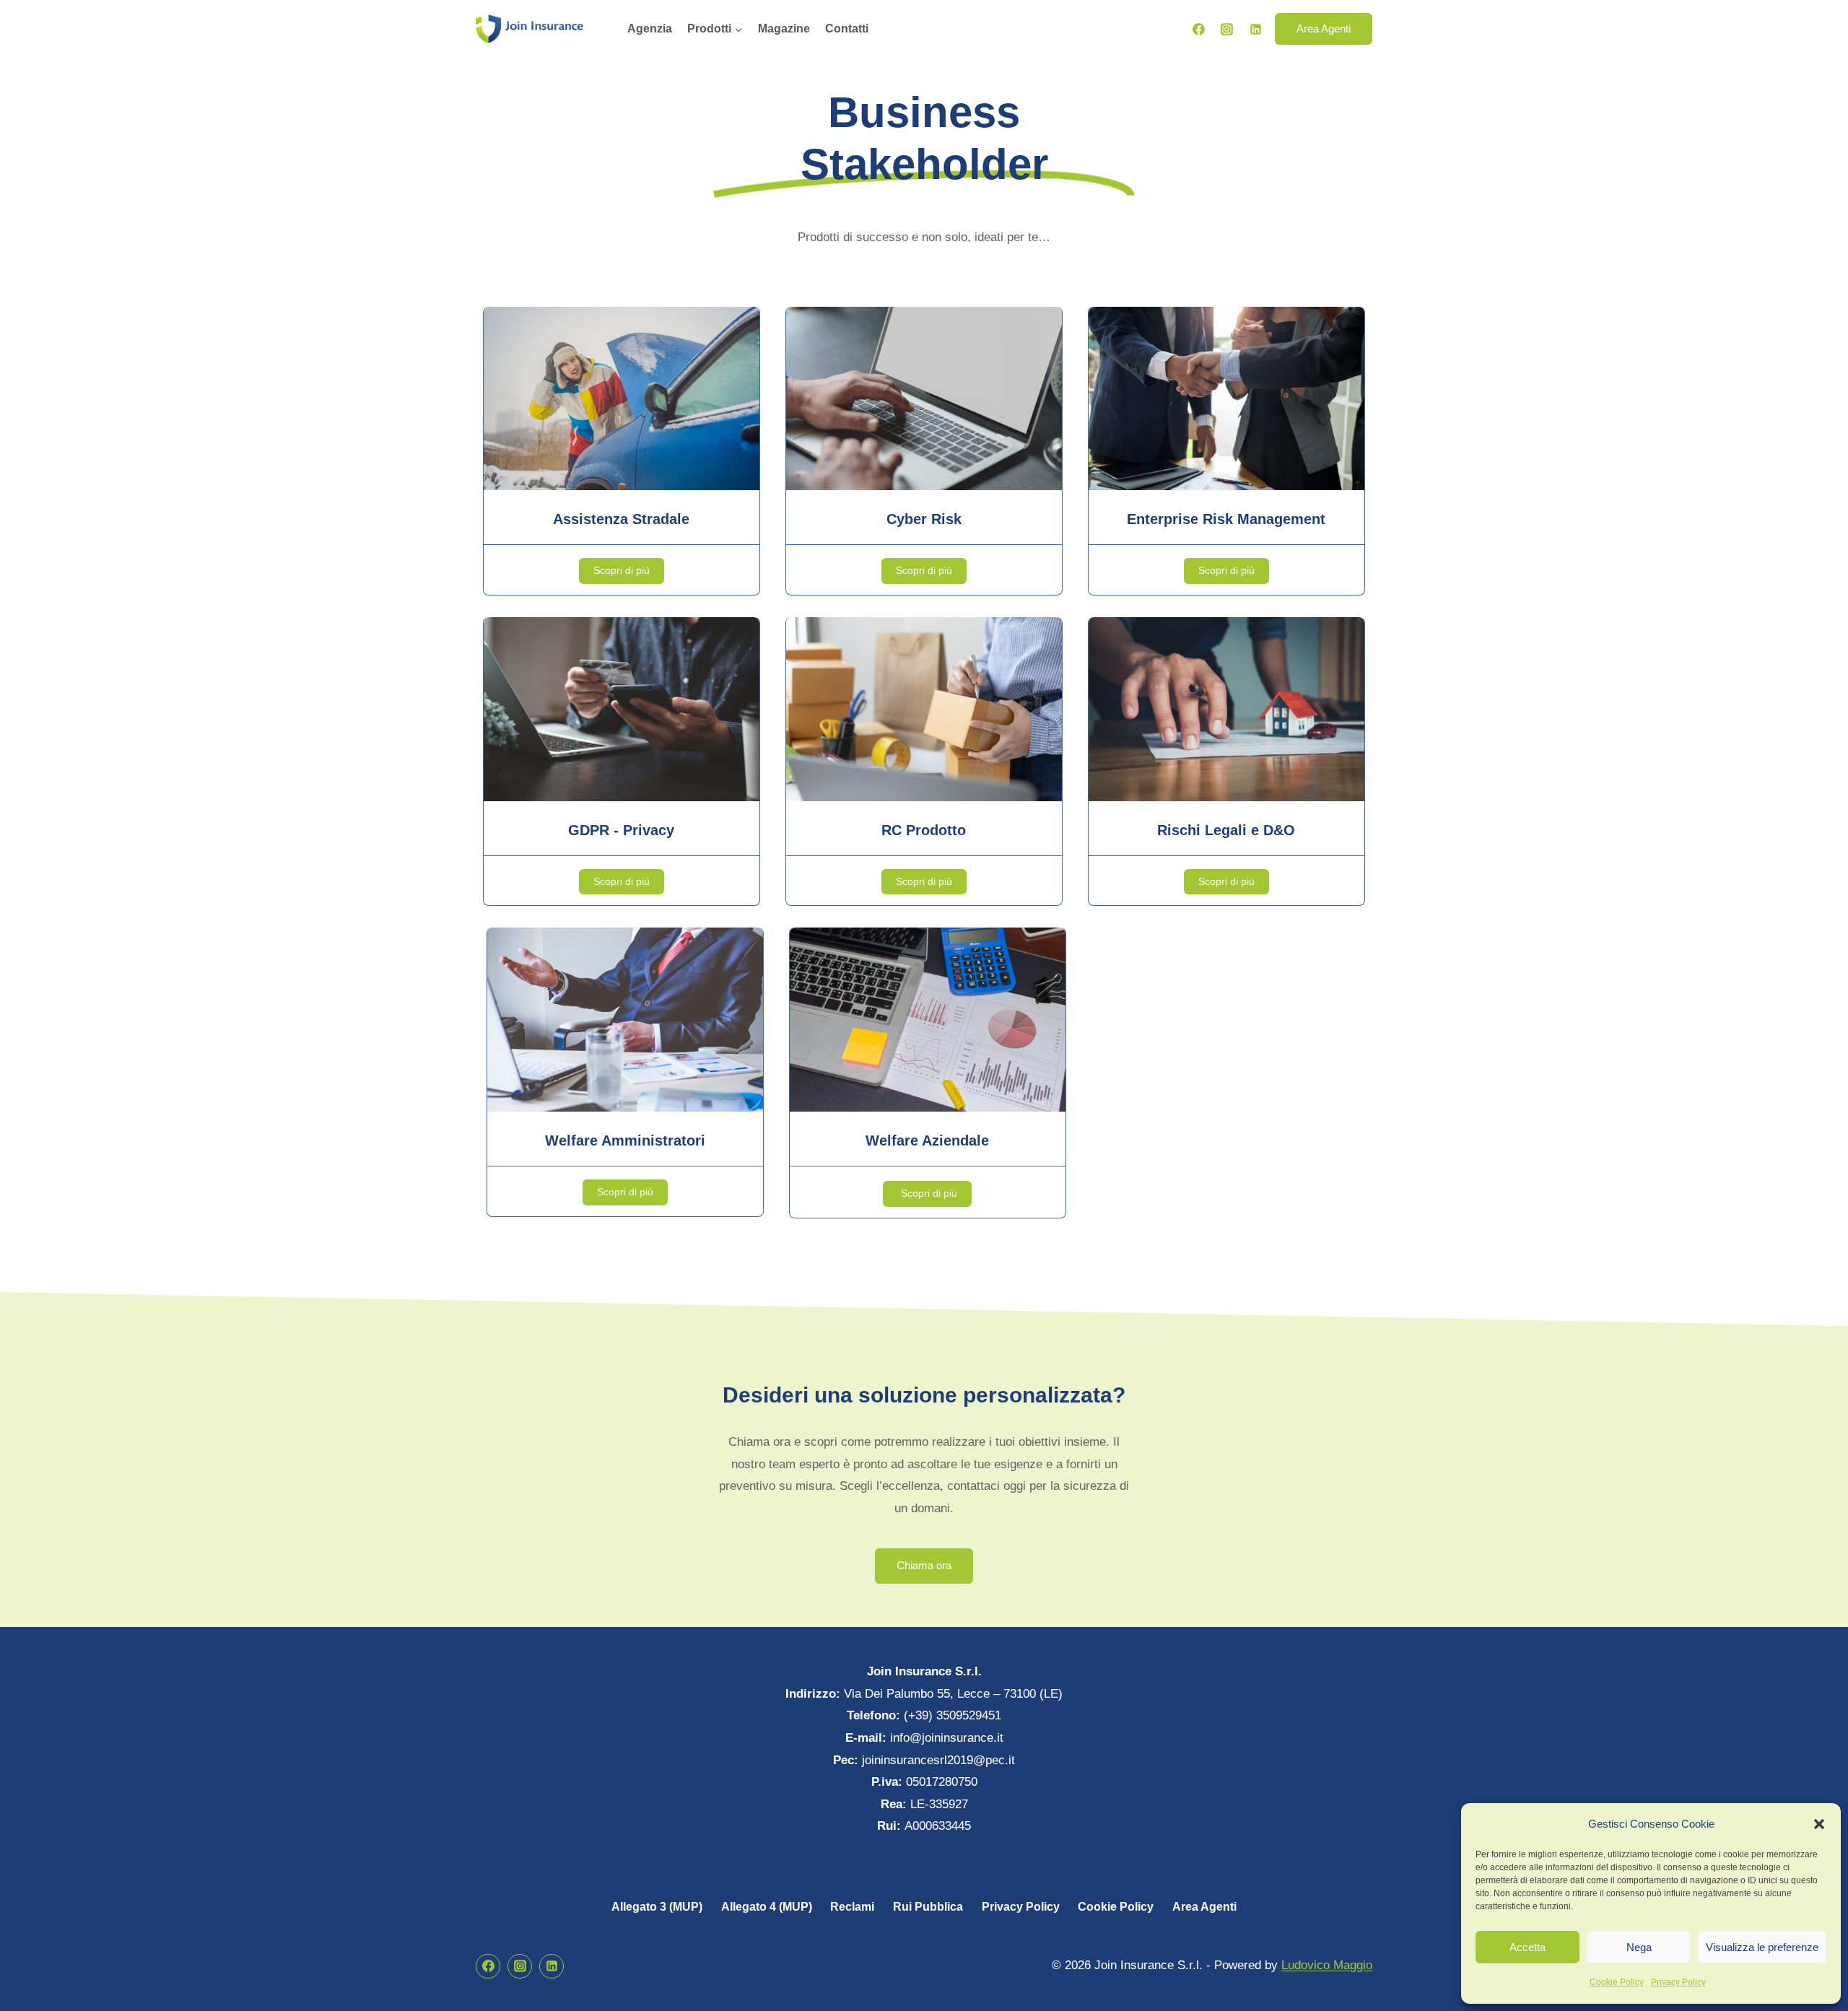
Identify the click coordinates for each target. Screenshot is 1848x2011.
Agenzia (650, 29)
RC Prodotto (924, 830)
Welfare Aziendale (927, 1140)
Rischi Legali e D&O (1226, 830)
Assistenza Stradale (621, 519)
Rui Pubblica (928, 1907)
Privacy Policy (1678, 1982)
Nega (1639, 1947)
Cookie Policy (1617, 1982)
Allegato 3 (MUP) (657, 1907)
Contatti (847, 29)
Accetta (1527, 1947)
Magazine (784, 29)
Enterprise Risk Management (1226, 519)
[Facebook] (1199, 29)
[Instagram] (1227, 29)
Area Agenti (1324, 29)
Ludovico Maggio (1327, 1965)
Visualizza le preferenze (1762, 1947)
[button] (1819, 1824)
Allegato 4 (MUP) (767, 1907)
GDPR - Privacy (621, 830)
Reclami (852, 1907)
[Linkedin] (1255, 29)
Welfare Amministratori (625, 1140)
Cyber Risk (924, 519)
